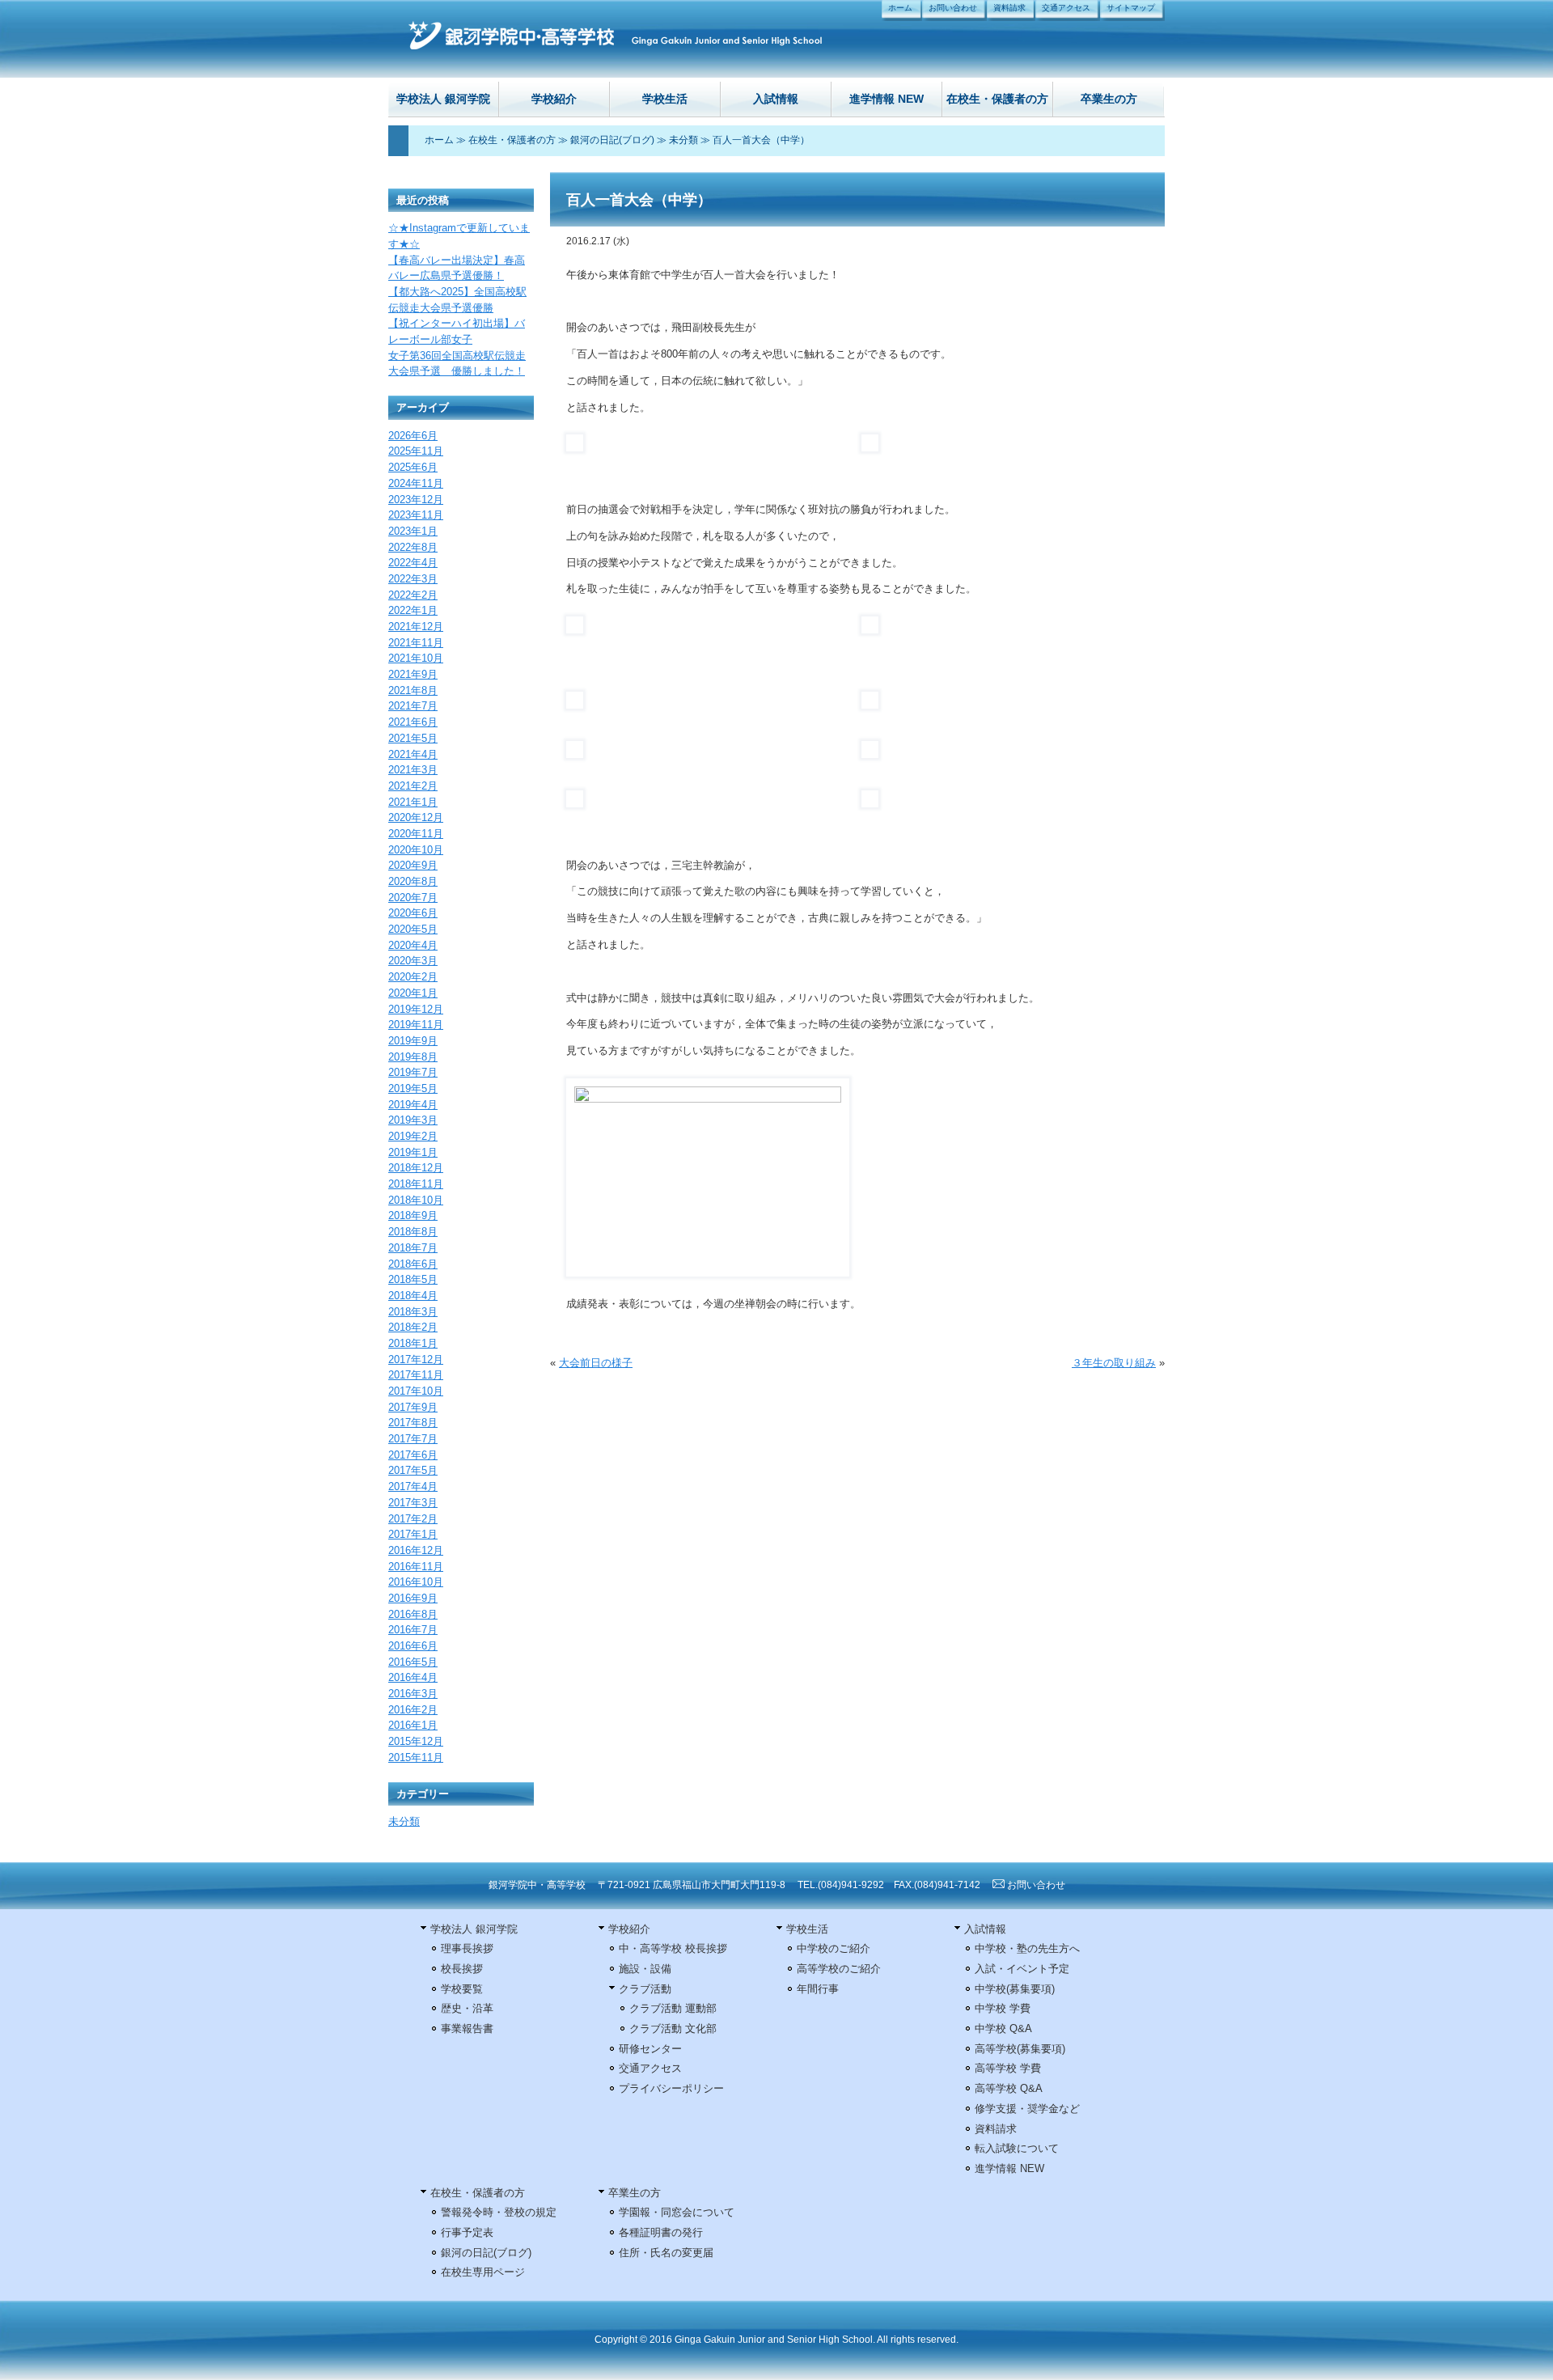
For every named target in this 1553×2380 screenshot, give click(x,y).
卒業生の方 (1109, 99)
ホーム (900, 8)
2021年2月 (413, 786)
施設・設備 (645, 1969)
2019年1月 (413, 1152)
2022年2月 (413, 595)
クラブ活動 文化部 (673, 2029)
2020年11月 (416, 834)
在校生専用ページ (483, 2272)
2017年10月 (416, 1391)
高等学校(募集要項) (1020, 2049)
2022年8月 (413, 547)
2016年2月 (413, 1710)
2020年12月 (416, 817)
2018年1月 (413, 1343)
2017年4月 (413, 1486)
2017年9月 (413, 1407)
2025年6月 (413, 467)
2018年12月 (416, 1168)
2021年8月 (413, 690)
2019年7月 (413, 1072)
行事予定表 (467, 2232)
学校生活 (665, 99)
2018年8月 (413, 1232)
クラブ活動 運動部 (673, 2008)
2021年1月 (413, 802)
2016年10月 (416, 1582)
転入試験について (1017, 2148)
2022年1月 (413, 610)
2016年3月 (413, 1694)
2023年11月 (416, 515)
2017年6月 (413, 1455)
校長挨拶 (462, 1969)
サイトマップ (1131, 8)
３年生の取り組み (1114, 1363)
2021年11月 (416, 643)
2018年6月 (413, 1264)
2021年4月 (413, 754)
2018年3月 (413, 1312)
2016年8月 (413, 1614)
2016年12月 (416, 1550)
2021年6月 (413, 722)
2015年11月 (416, 1757)
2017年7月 (413, 1439)
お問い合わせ (953, 8)
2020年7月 (413, 898)
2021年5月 (413, 738)
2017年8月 (413, 1423)
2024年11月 (416, 483)
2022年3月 (413, 579)
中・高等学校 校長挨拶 (673, 1948)
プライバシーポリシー (671, 2088)
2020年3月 (413, 961)
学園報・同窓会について (677, 2212)
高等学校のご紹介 (839, 1969)
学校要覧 (462, 1989)
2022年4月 (413, 563)
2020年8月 (413, 881)
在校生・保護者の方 (997, 99)
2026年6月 (413, 436)
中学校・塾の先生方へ (1027, 1948)
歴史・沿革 (467, 2008)
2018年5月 (413, 1279)
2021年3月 (413, 770)
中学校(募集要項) (1015, 1989)
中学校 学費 (1003, 2008)
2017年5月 (413, 1470)
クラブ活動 (645, 1989)
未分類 (683, 140)
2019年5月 (413, 1088)
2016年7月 (413, 1630)
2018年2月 (413, 1327)
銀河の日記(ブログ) (612, 140)
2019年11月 (416, 1025)
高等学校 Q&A (1009, 2088)
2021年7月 (413, 706)
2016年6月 (413, 1646)
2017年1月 (413, 1534)
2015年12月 (416, 1741)
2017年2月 (413, 1519)
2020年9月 (413, 865)
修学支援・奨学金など (1027, 2109)
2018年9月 (413, 1215)
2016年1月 (413, 1725)
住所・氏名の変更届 (666, 2253)
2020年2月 (413, 977)
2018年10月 (416, 1200)
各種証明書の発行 (661, 2232)
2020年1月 (413, 993)
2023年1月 (413, 531)
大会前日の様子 (596, 1363)
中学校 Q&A (1003, 2029)
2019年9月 (413, 1041)
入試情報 (776, 99)
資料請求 (1009, 8)
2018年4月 (413, 1296)
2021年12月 (416, 627)
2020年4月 (413, 945)
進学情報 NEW (887, 99)
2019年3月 (413, 1120)
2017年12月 (416, 1359)
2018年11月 (416, 1184)
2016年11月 (416, 1567)
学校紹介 (554, 99)
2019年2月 (413, 1136)
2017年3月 (413, 1503)
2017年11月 (416, 1375)
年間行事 (818, 1989)
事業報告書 (467, 2029)
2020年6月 (413, 913)
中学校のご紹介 (834, 1948)
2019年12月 (416, 1009)
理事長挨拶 (467, 1948)
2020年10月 (416, 850)
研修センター (650, 2049)
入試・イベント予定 (1022, 1969)
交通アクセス (1066, 8)
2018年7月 (413, 1248)
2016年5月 (413, 1662)
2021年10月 (416, 658)
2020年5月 (413, 929)
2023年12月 (416, 500)
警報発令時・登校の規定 (499, 2212)
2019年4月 (413, 1105)
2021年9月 (413, 674)
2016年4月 (413, 1677)
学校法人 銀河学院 (443, 99)
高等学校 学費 (1008, 2068)
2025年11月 (416, 451)
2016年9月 (413, 1598)
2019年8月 (413, 1057)
